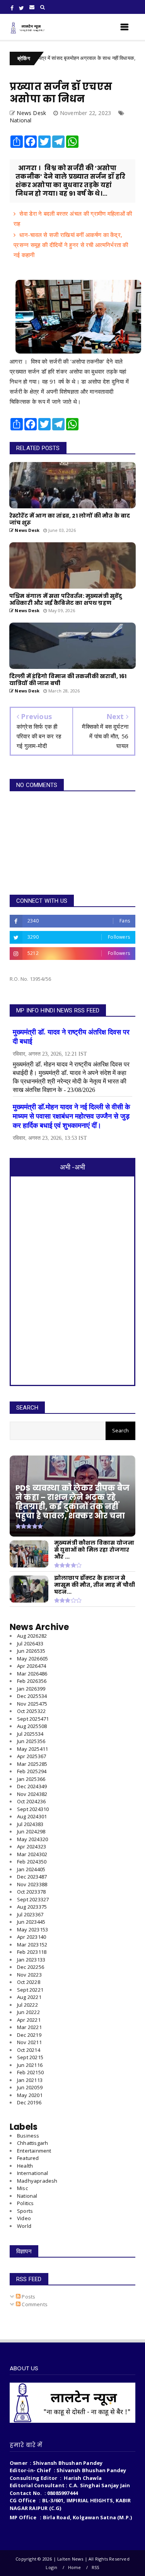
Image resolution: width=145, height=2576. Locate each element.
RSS (96, 2567)
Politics (26, 2203)
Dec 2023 (32, 1877)
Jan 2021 (30, 2080)
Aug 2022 (29, 1997)
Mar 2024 (32, 1854)
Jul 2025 (30, 1734)
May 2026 (32, 1659)
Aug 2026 (32, 1636)
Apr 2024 (32, 1847)
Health (25, 2166)
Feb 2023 (32, 1952)
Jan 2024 (31, 1869)
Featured (28, 2158)
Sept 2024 (33, 1809)
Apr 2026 (32, 1666)
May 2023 (32, 1929)
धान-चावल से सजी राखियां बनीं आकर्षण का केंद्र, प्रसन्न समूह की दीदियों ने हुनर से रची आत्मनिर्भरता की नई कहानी (71, 245)
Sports (25, 2211)
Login (51, 2567)
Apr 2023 (32, 1937)
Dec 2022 (31, 1967)
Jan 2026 (31, 1689)
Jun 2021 (30, 2065)
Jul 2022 (27, 2005)
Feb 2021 (30, 2072)
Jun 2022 (28, 2012)
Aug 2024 (32, 1816)
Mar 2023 (32, 1945)
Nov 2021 (29, 2042)
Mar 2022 (29, 2027)
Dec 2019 (29, 2102)
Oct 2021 (29, 2050)
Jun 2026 (31, 1651)
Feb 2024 (32, 1862)
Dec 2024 (32, 1786)
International (33, 2173)
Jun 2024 (31, 1831)
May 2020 (30, 2095)
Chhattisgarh (32, 2143)
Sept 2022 (30, 1990)
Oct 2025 (31, 1711)
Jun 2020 (30, 2087)
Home (75, 2567)
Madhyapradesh (37, 2181)
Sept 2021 (30, 2057)
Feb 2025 (32, 1771)
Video (24, 2218)
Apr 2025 (32, 1756)
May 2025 (32, 1749)
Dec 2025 (32, 1696)
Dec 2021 (29, 2035)
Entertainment (34, 2151)
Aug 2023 (32, 1907)
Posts (28, 2297)
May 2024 (32, 1839)
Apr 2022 (29, 2020)
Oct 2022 (29, 1982)
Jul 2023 (30, 1914)
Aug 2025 (32, 1726)
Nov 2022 (29, 1975)
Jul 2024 (30, 1824)
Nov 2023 (32, 1884)
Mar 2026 (32, 1674)
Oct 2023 (31, 1892)
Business (28, 2136)
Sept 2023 (33, 1899)
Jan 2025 (31, 1779)
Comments (34, 2304)
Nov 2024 (32, 1794)
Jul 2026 (30, 1643)
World (24, 2226)
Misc (22, 2188)
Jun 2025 (31, 1741)
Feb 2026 (32, 1681)
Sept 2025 (33, 1719)
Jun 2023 (31, 1922)
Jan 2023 (31, 1960)
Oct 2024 (31, 1801)
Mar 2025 (32, 1764)
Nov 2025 (32, 1704)
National (21, 120)
